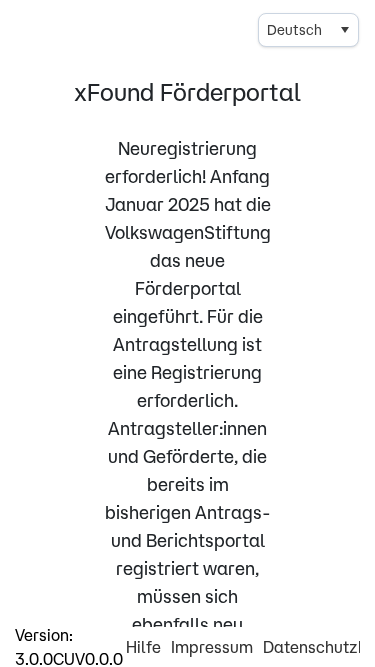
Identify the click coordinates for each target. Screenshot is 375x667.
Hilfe (143, 647)
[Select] (344, 30)
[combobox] (308, 30)
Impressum (212, 647)
